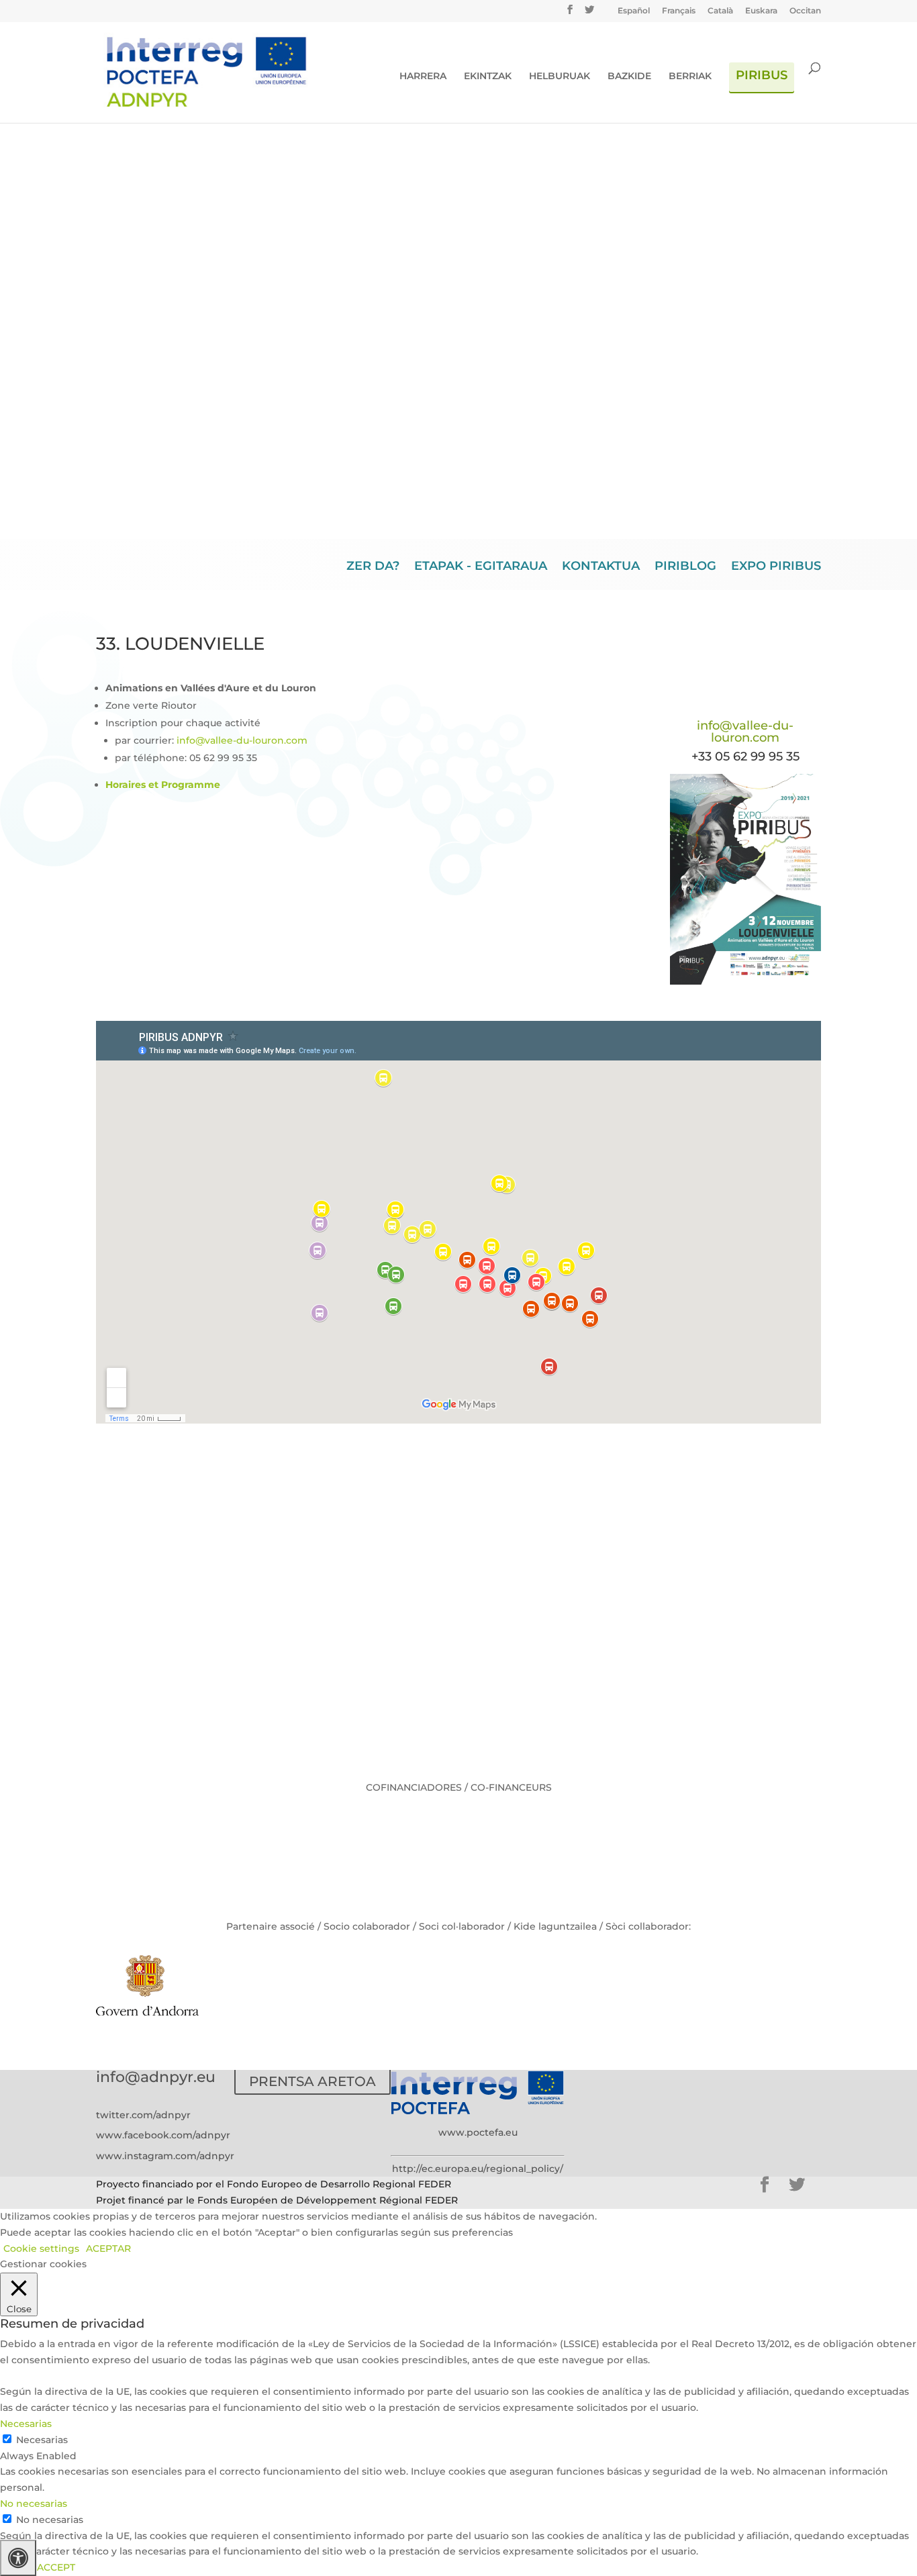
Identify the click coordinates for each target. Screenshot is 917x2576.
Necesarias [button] (26, 2424)
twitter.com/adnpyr (143, 2115)
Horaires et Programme (163, 785)
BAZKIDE (629, 77)
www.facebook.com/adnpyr (163, 2135)
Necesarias (42, 2440)
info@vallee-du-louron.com (242, 740)
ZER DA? (373, 567)
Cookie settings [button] (41, 2248)
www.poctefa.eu (478, 2132)
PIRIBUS (762, 76)
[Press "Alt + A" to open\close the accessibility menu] (18, 2558)
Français (679, 11)
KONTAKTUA (601, 567)
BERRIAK (690, 77)
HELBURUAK (560, 77)
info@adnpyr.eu (156, 2077)
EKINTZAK (488, 77)
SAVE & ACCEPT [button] (38, 2567)
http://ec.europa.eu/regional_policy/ (478, 2169)
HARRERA (423, 77)
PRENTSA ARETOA (312, 2081)
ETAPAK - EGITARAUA (481, 567)
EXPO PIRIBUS (776, 567)
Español (634, 11)
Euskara (761, 11)
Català (720, 11)
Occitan (805, 11)
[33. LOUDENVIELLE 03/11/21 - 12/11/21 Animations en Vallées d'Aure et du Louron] (745, 981)
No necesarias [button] (34, 2504)
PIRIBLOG (685, 567)
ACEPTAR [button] (108, 2248)
